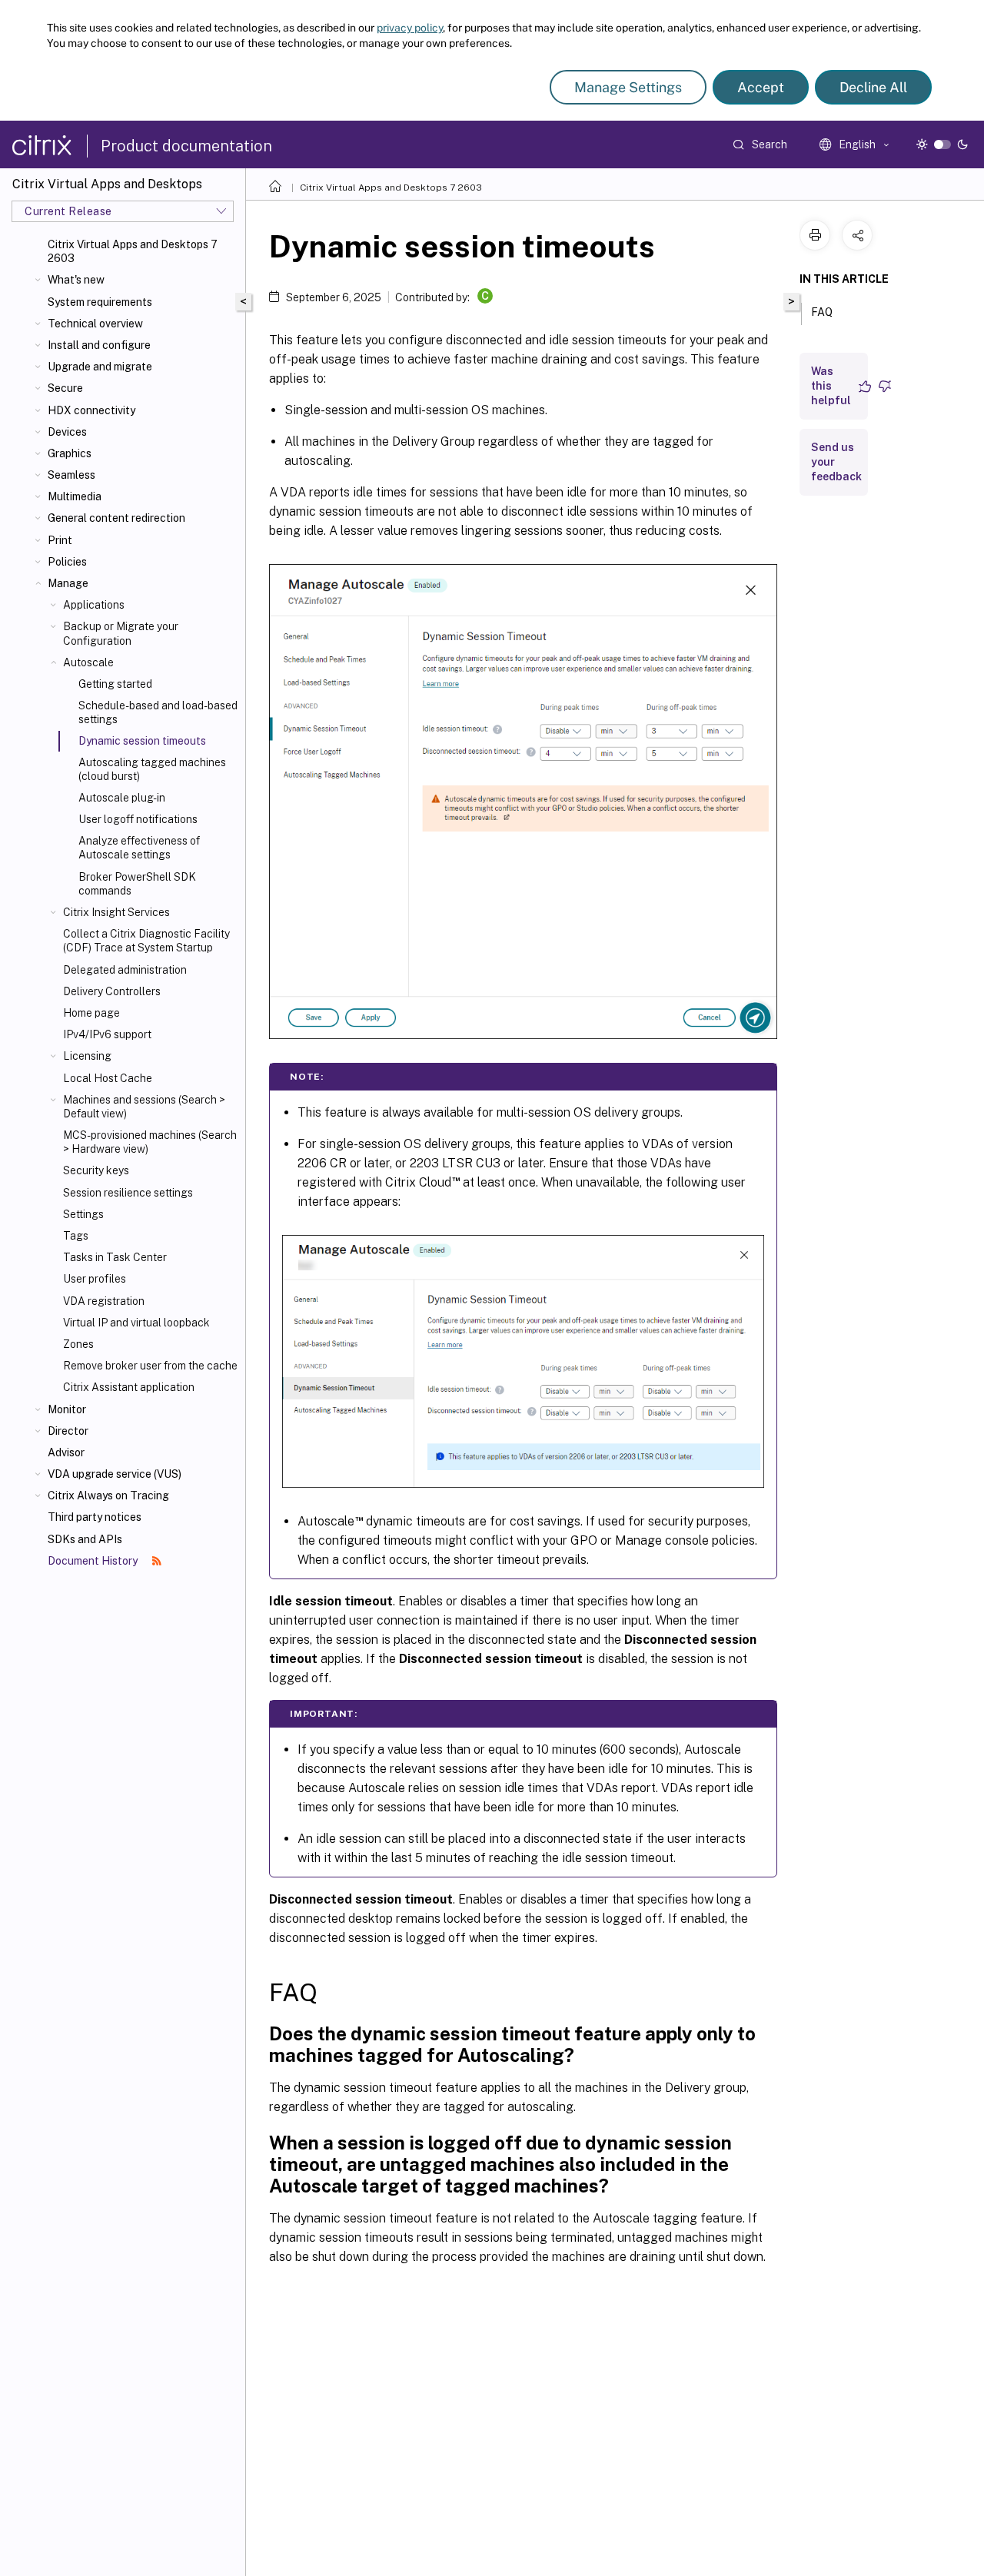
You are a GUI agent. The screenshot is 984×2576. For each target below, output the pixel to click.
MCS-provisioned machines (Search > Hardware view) (150, 1142)
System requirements (100, 302)
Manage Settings (628, 87)
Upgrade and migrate (100, 367)
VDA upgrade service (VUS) (115, 1474)
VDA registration (104, 1301)
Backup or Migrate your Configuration (121, 633)
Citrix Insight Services (116, 912)
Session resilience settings (128, 1193)
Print (60, 540)
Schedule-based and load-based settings (158, 712)
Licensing (87, 1056)
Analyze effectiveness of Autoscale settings (139, 848)
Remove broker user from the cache (150, 1366)
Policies (67, 562)
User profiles (95, 1279)
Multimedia (75, 496)
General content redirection (116, 518)
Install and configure (99, 345)
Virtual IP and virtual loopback (136, 1323)
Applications (94, 605)
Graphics (70, 453)
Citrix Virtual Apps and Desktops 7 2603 (133, 251)
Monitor (67, 1409)
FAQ (822, 312)
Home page (91, 1013)
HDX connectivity (91, 410)
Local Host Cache (108, 1078)
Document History (94, 1561)
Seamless (71, 475)
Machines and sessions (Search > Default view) (144, 1107)
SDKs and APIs (85, 1539)
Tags (76, 1236)
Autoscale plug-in (122, 798)
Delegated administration (125, 970)
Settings (83, 1214)
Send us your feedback (836, 462)
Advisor (66, 1452)
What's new (76, 280)
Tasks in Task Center (115, 1257)
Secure (65, 388)
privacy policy (410, 28)
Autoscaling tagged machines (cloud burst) (152, 769)
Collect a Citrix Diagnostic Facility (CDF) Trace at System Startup (146, 941)
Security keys (96, 1170)
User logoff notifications (138, 819)
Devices (67, 432)
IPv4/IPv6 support (107, 1034)
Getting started (115, 684)
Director (68, 1431)
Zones (78, 1344)
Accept (761, 87)
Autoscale (88, 662)
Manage (68, 583)
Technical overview (95, 324)
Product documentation (186, 146)
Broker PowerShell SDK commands (137, 884)
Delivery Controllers (112, 991)
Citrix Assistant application (129, 1387)
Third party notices (95, 1517)
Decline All (873, 87)
